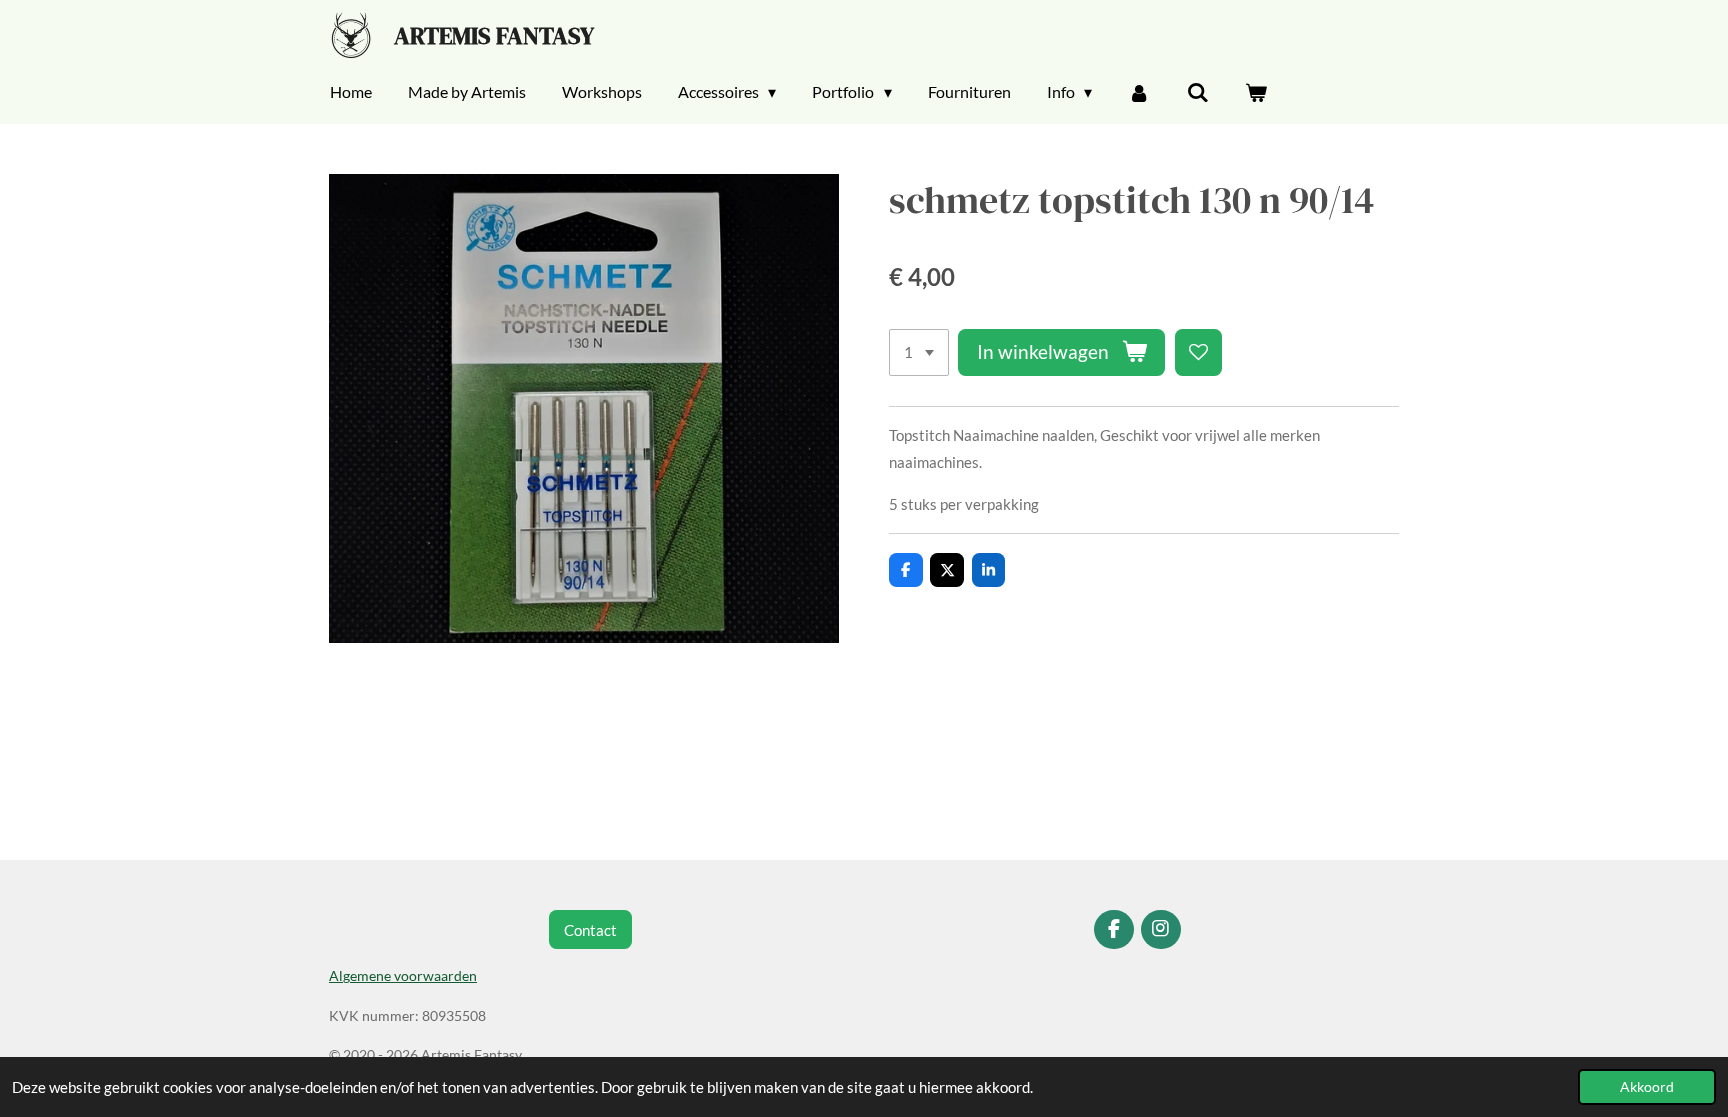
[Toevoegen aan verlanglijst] (1198, 352)
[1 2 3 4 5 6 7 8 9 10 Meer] (919, 352)
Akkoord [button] (1647, 1087)
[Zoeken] (1198, 92)
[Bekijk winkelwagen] (1256, 92)
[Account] (1139, 92)
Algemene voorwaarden (403, 975)
